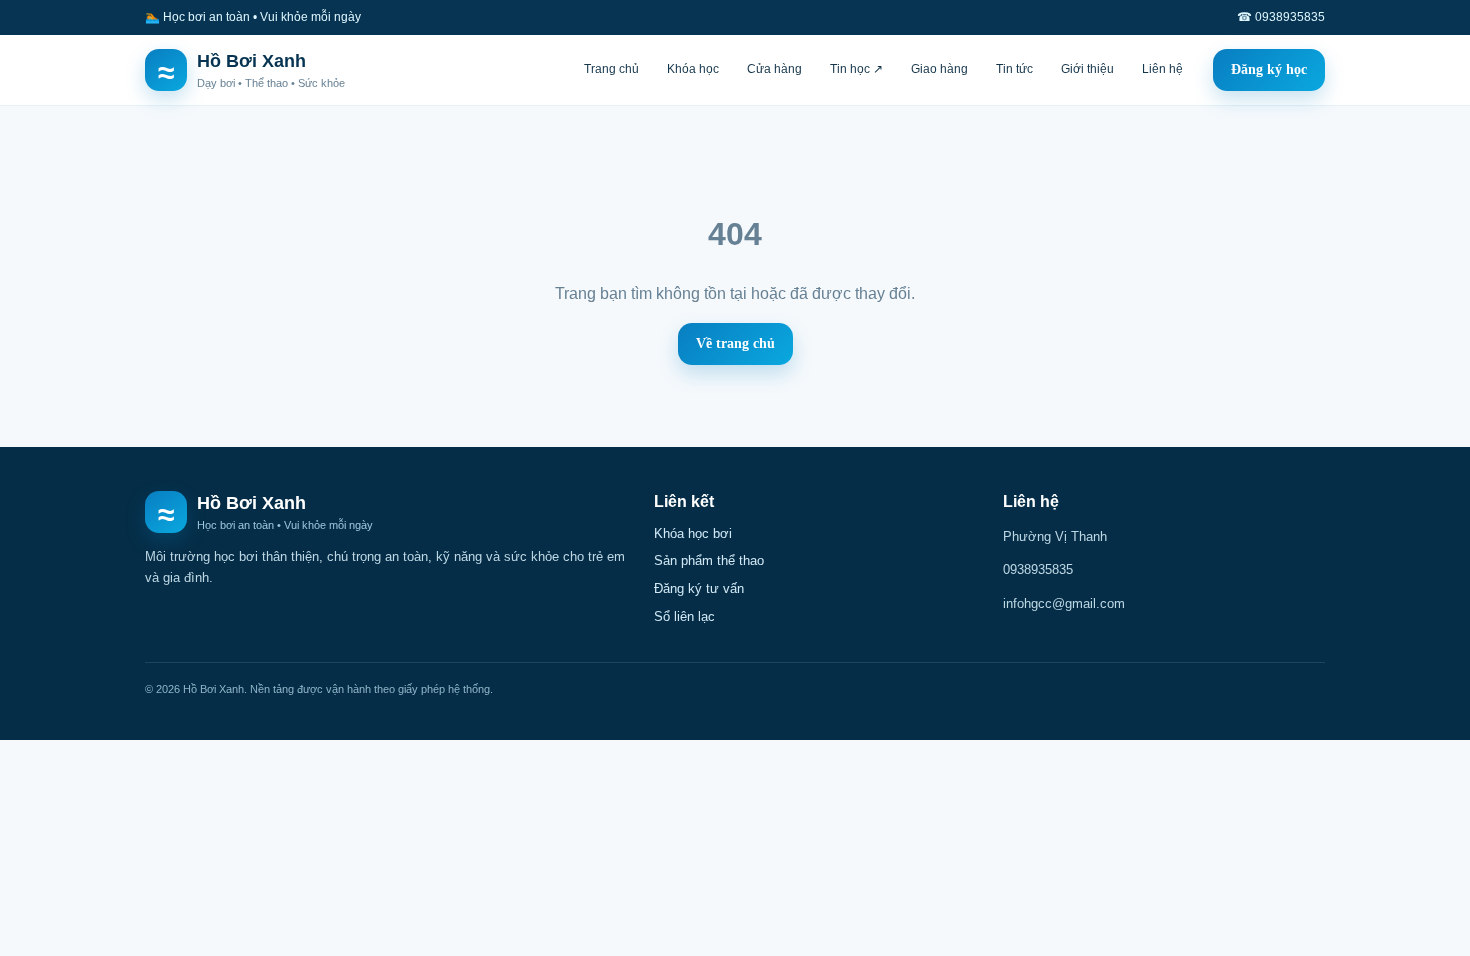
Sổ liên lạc (684, 616)
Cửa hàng (774, 69)
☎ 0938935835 (1281, 17)
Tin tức (1014, 69)
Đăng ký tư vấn (699, 588)
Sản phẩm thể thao (709, 560)
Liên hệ (1162, 69)
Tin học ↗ (856, 69)
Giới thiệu (1087, 69)
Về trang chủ (735, 343)
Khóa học (693, 69)
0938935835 (1038, 569)
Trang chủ (611, 69)
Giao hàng (939, 69)
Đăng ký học (1269, 69)
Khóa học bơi (693, 533)
